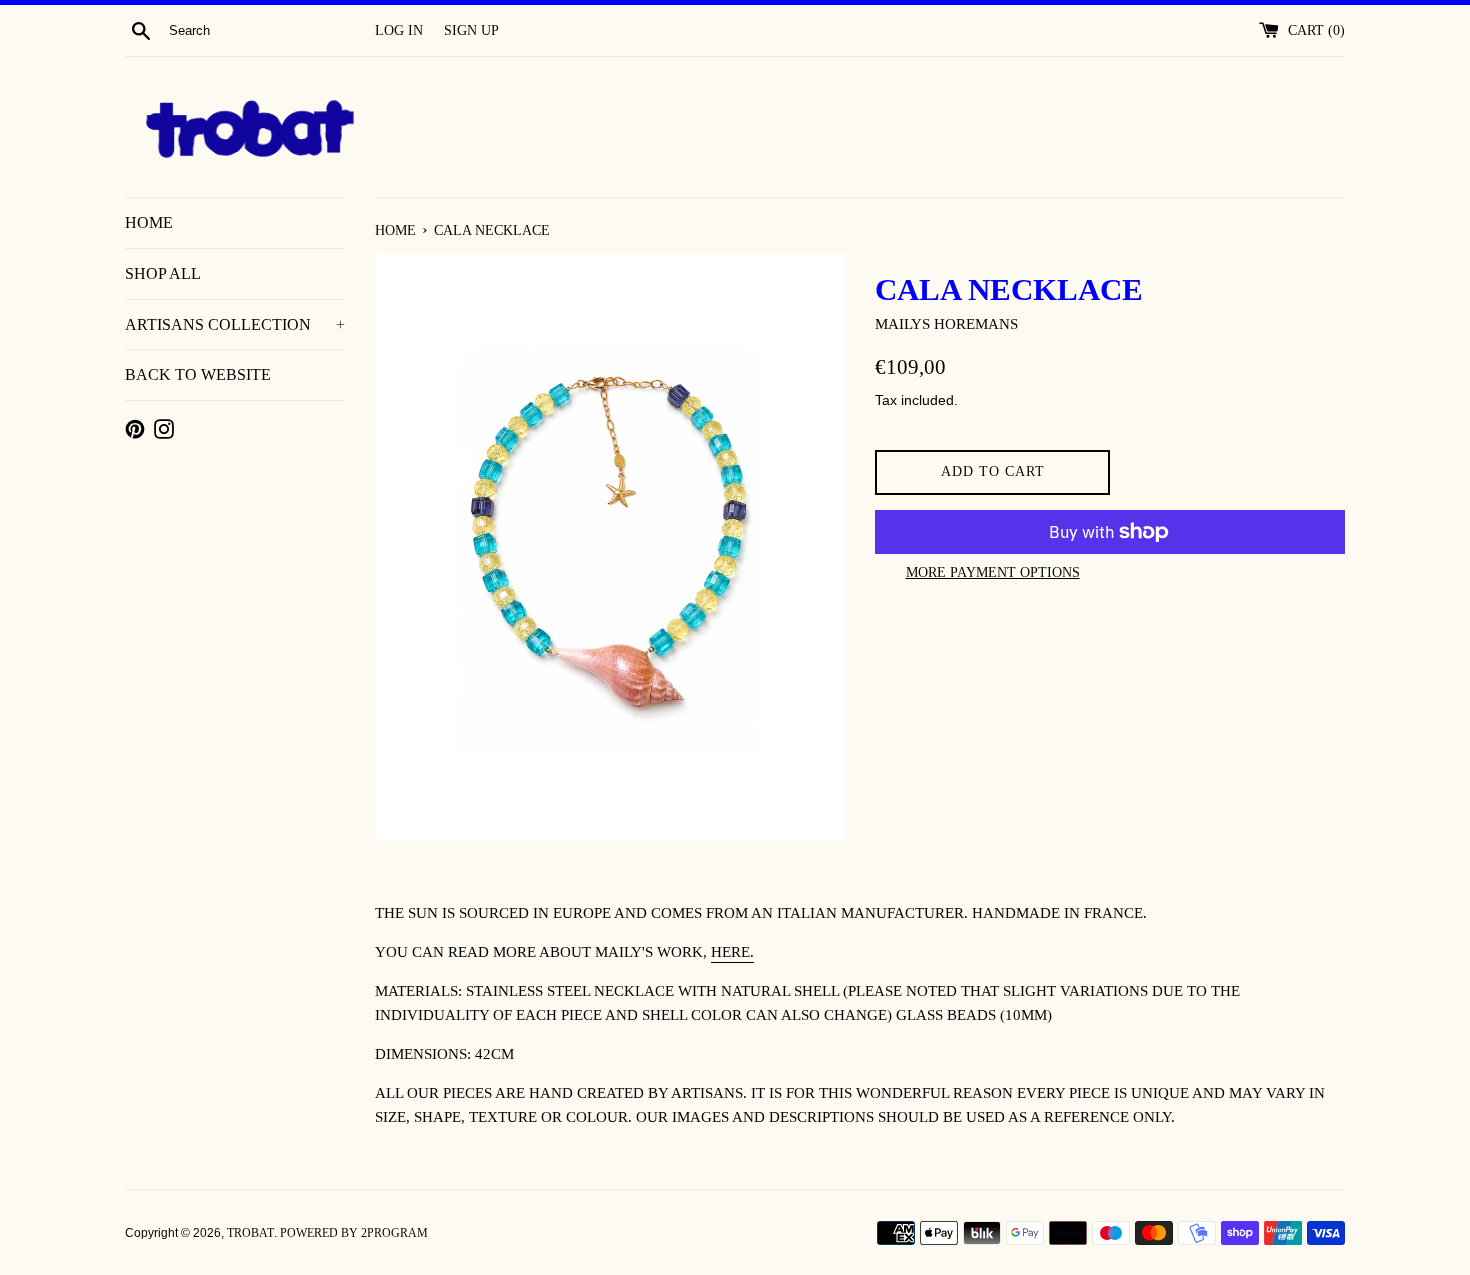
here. (732, 952)
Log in (399, 30)
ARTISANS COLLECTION (235, 324)
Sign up (471, 30)
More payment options (993, 572)
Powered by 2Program (354, 1233)
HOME (149, 222)
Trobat (250, 1233)
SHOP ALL (163, 273)
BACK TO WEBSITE (198, 374)
